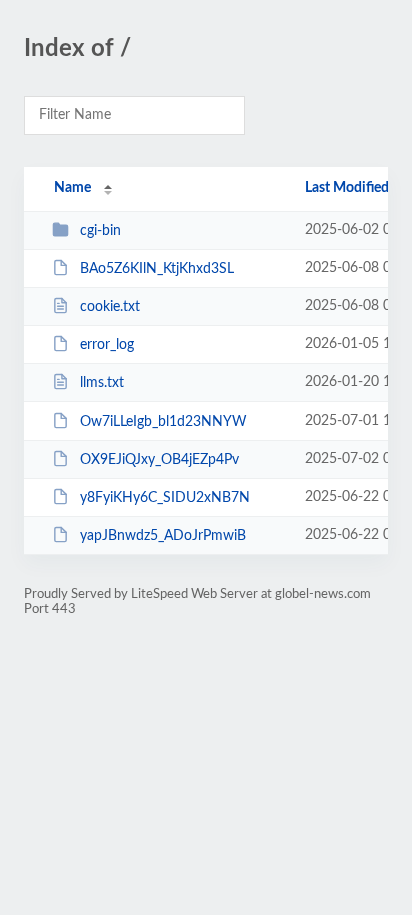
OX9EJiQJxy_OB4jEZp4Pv (159, 460)
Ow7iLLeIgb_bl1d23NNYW (163, 422)
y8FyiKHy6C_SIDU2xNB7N (165, 498)
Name (72, 188)
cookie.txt (110, 307)
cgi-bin (100, 231)
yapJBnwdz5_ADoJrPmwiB (163, 536)
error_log (107, 345)
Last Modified (347, 188)
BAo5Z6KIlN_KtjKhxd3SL (157, 269)
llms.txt (102, 383)
